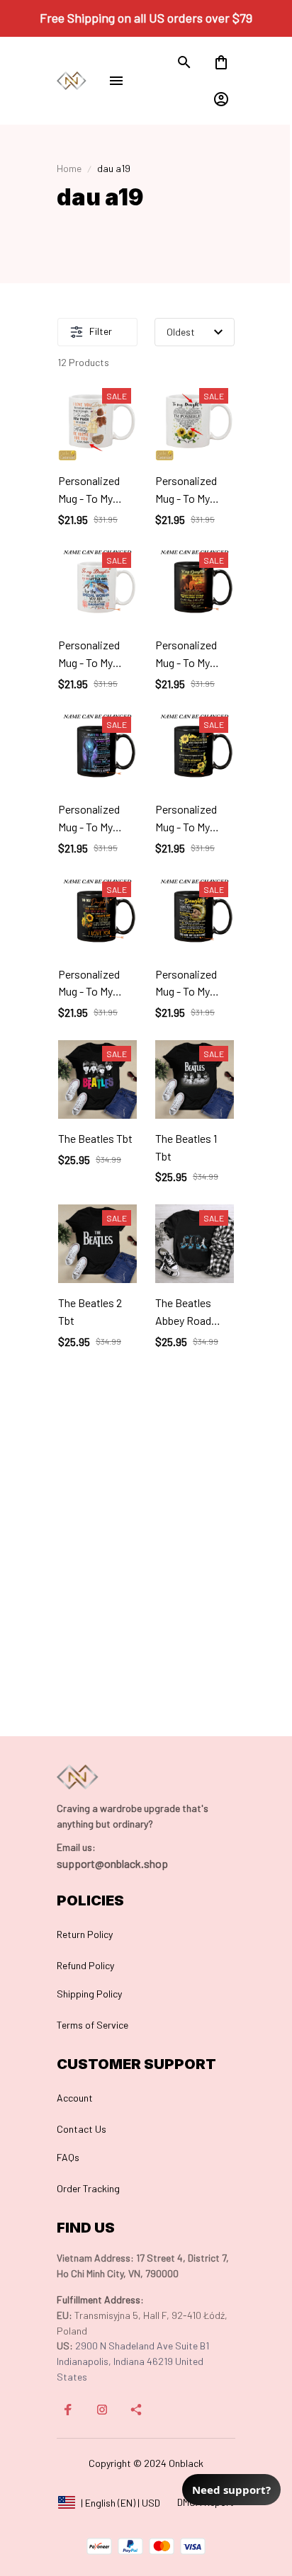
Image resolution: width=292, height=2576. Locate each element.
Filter (101, 331)
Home (69, 168)
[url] (76, 1847)
